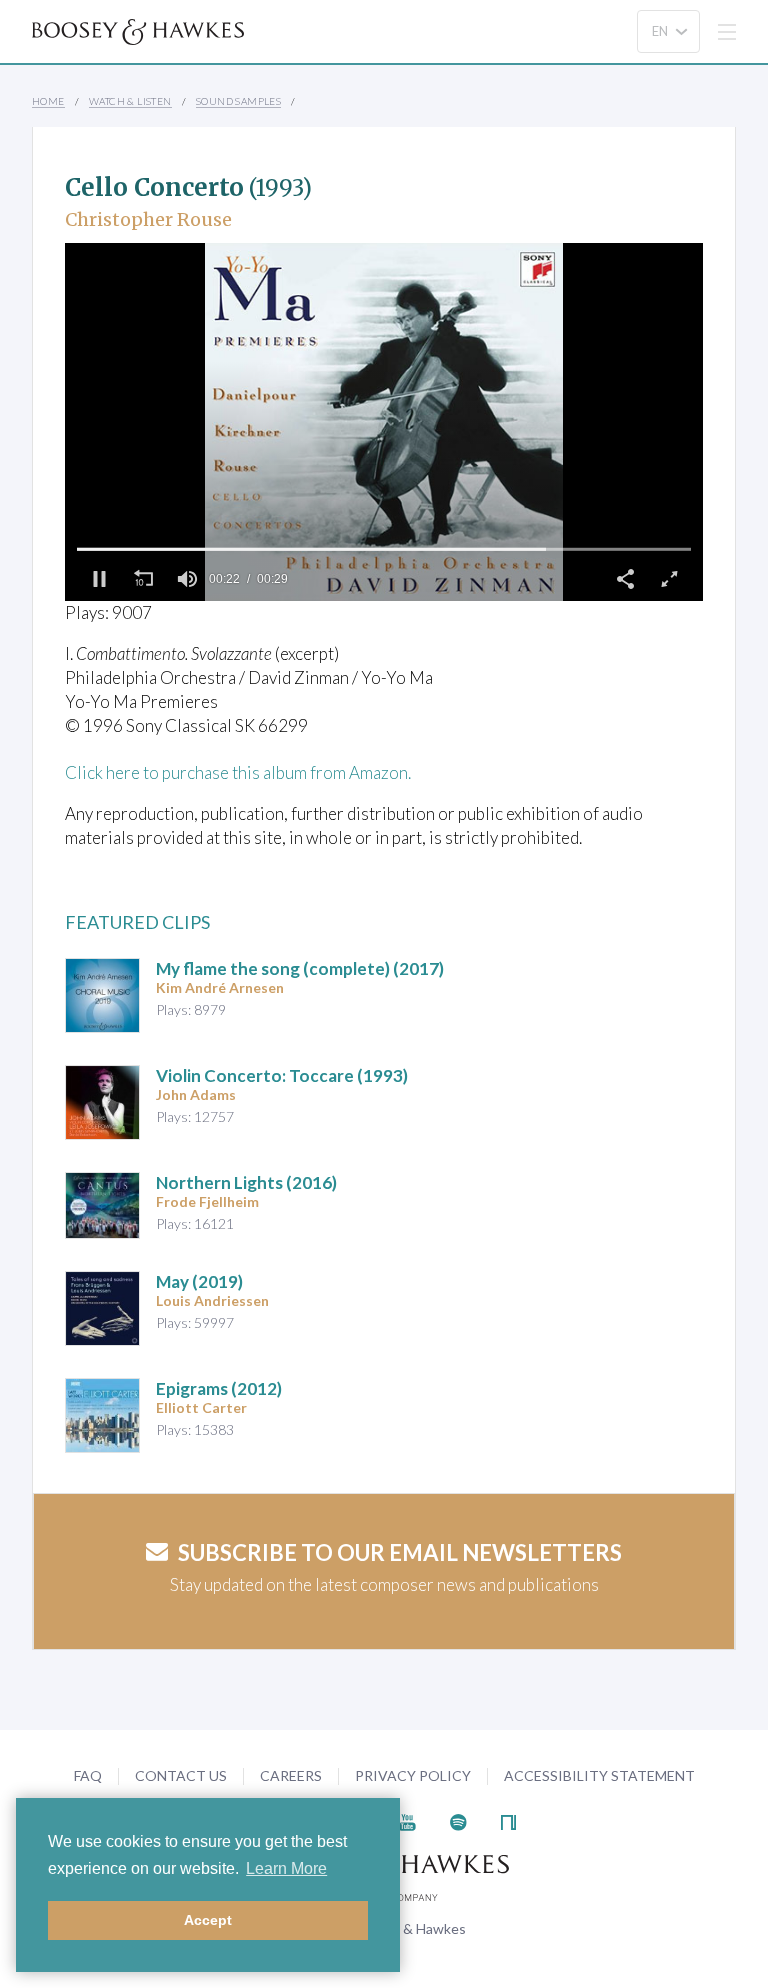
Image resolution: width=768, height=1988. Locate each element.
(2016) (246, 1182)
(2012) (219, 1388)
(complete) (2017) (300, 968)
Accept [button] (208, 1920)
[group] (187, 579)
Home (48, 101)
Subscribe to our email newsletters (400, 1552)
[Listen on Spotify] (458, 1820)
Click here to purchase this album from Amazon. (238, 772)
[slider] (384, 549)
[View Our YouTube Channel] (407, 1820)
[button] (99, 579)
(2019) (199, 1281)
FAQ (88, 1775)
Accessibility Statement (599, 1775)
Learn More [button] (286, 1868)
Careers (291, 1775)
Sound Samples (238, 101)
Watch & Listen (130, 101)
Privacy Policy (413, 1775)
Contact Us (181, 1775)
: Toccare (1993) (282, 1075)
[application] (384, 422)
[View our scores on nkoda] (508, 1820)
